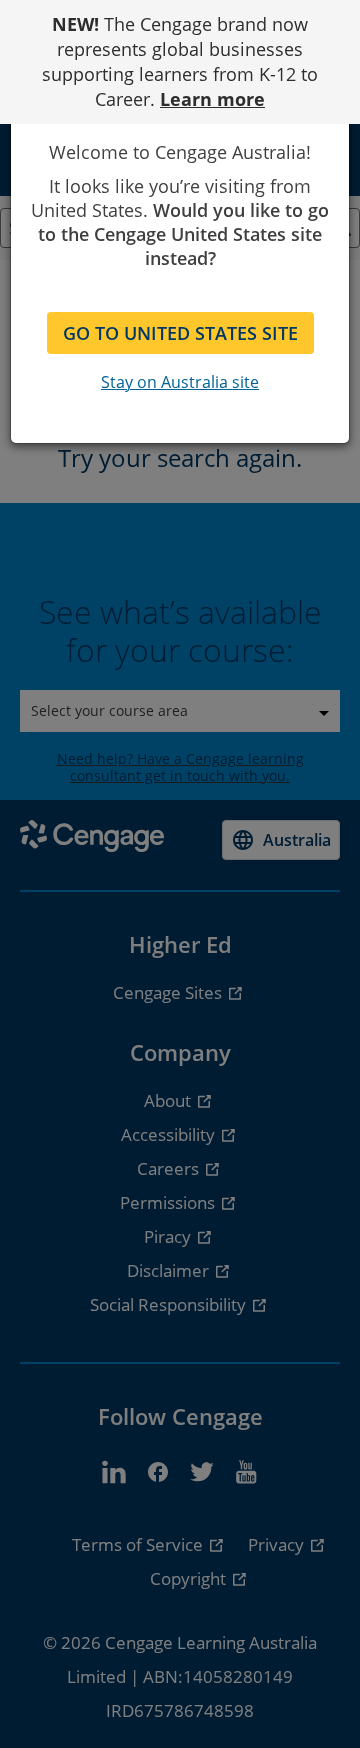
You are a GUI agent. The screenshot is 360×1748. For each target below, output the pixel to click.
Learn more (212, 99)
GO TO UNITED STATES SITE (180, 333)
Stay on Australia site (180, 382)
